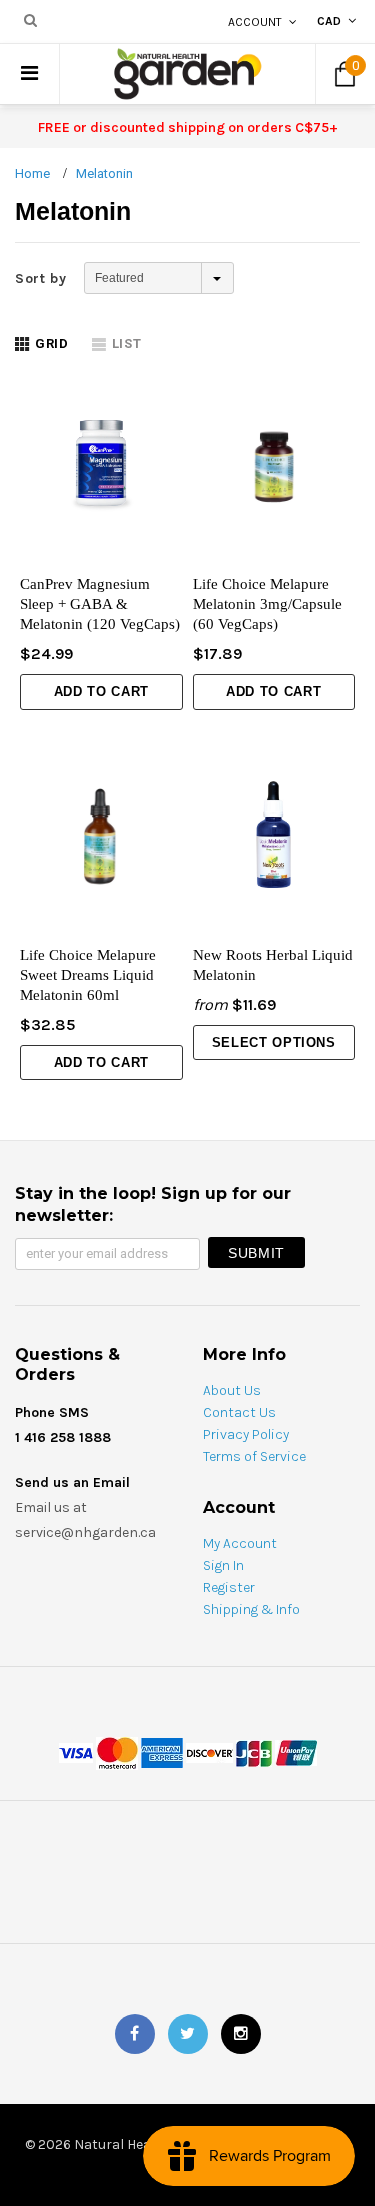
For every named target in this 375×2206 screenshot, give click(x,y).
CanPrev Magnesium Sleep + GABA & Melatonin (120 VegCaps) (100, 604)
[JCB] (254, 1752)
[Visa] (76, 1752)
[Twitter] (188, 2034)
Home (32, 173)
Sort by (41, 278)
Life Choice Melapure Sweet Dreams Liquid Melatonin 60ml (88, 975)
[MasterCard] (117, 1752)
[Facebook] (135, 2034)
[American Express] (162, 1752)
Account (255, 22)
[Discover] (209, 1752)
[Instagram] (241, 2034)
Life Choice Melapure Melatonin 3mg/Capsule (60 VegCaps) (267, 604)
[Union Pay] (296, 1752)
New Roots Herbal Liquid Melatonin (273, 965)
